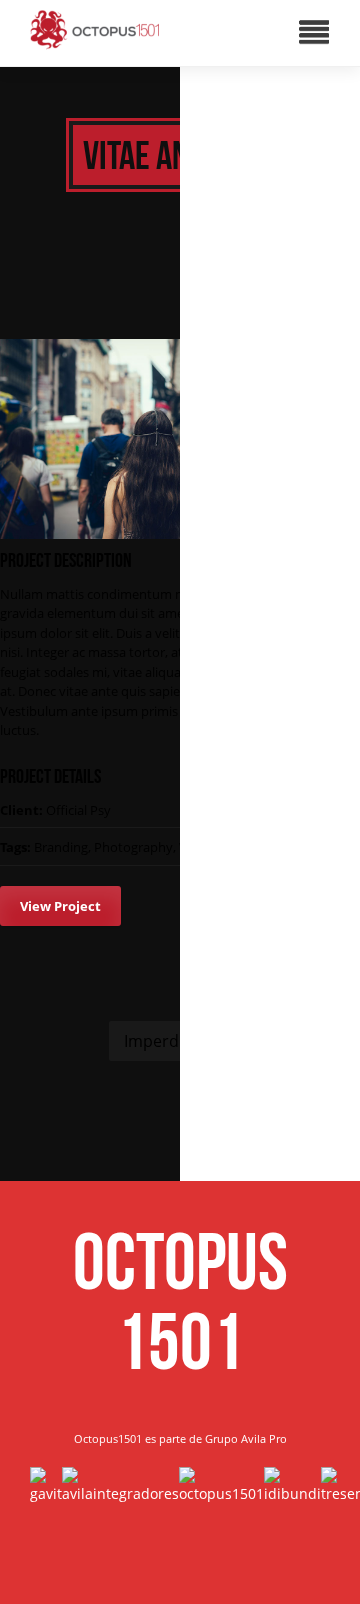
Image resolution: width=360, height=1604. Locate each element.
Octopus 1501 (180, 1301)
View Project (60, 906)
